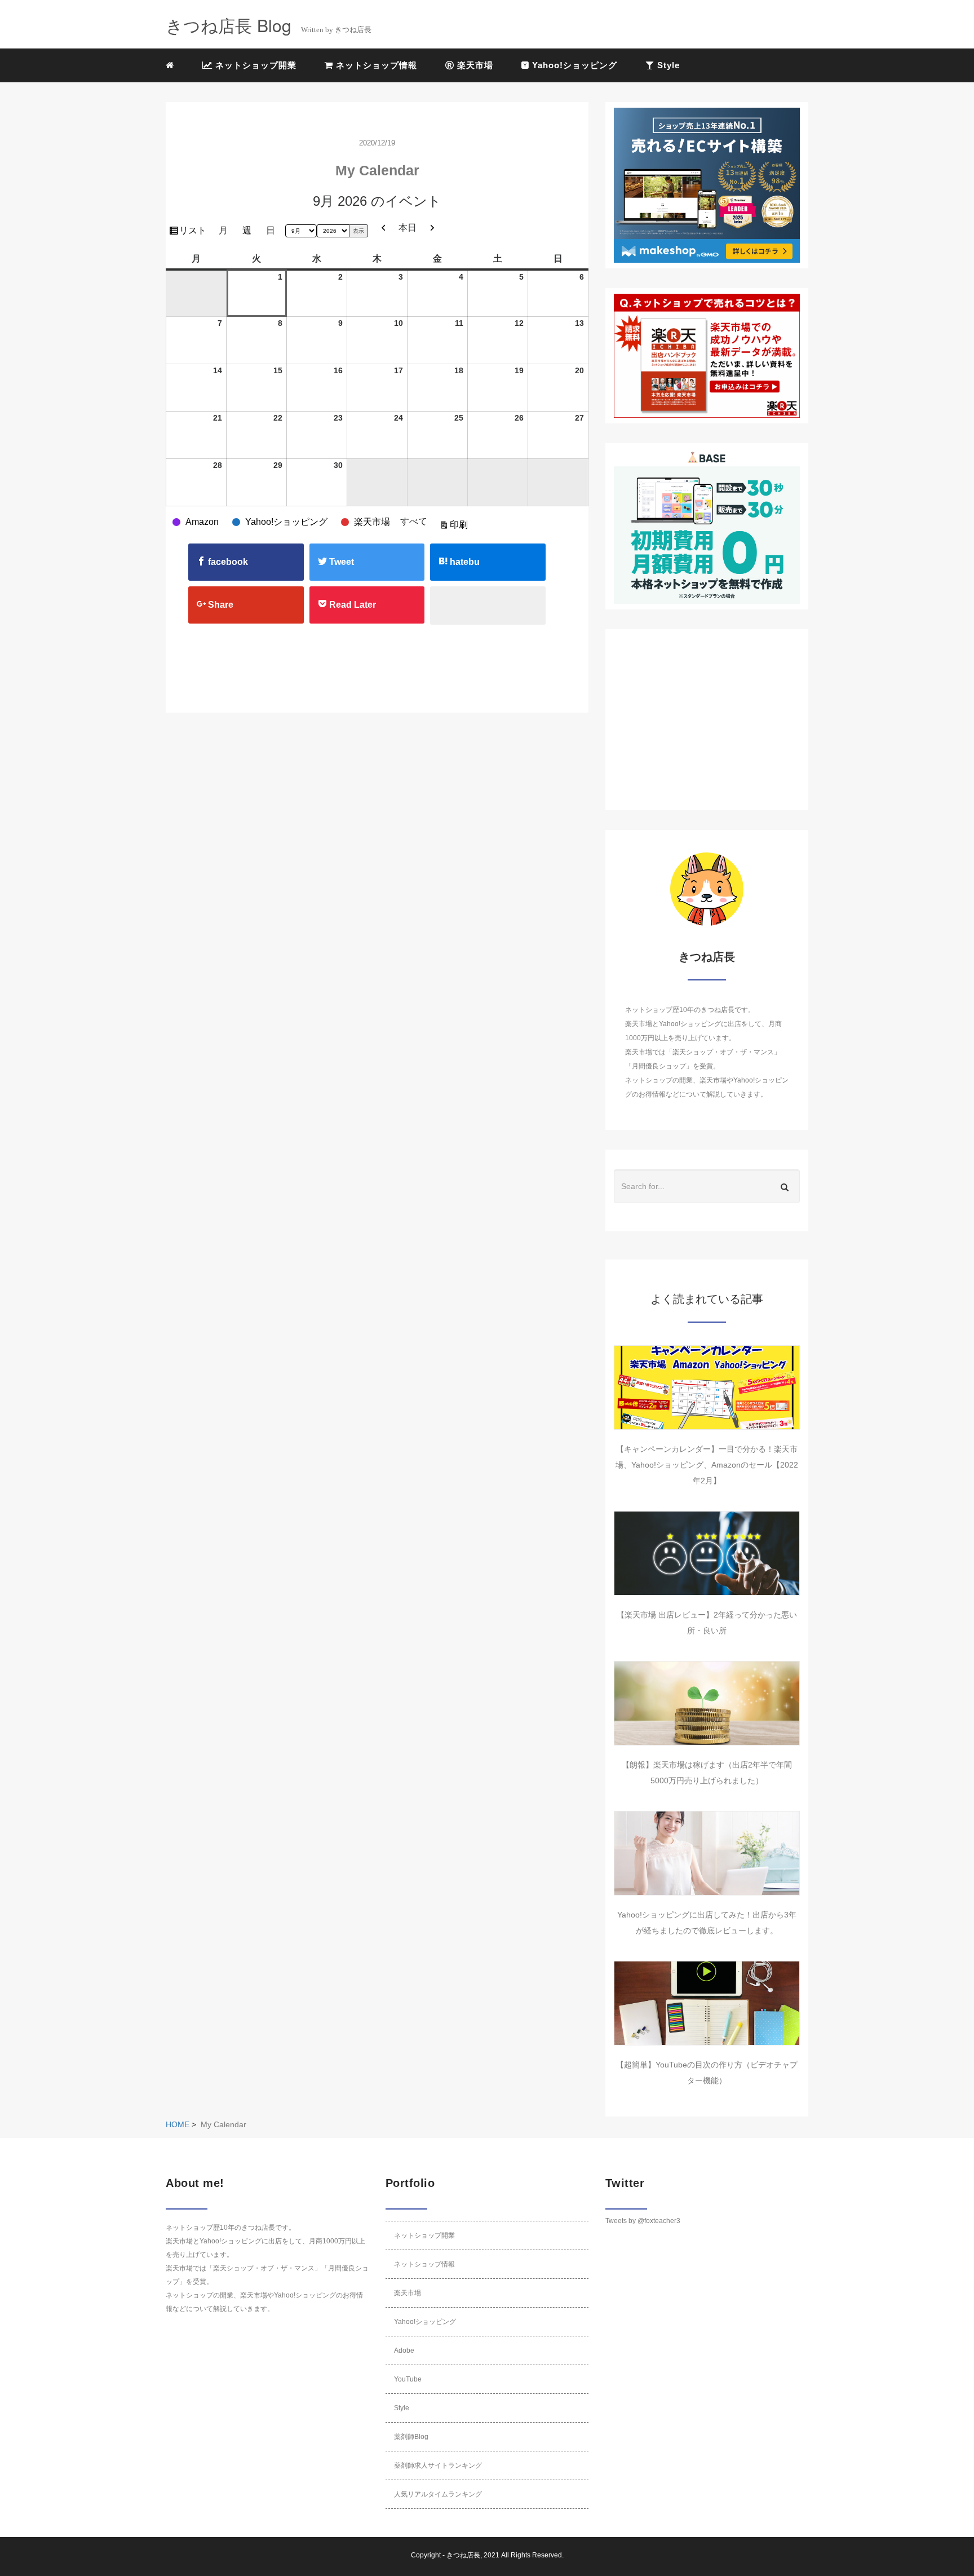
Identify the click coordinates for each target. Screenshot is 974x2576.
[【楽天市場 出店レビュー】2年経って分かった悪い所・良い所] (707, 1553)
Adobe (404, 2350)
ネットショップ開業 (254, 65)
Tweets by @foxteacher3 (643, 2221)
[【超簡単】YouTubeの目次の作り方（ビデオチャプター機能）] (707, 2003)
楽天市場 (474, 65)
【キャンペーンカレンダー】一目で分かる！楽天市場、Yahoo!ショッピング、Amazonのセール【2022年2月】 (707, 1465)
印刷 (461, 527)
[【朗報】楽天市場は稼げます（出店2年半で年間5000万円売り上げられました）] (707, 1703)
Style (667, 65)
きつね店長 (463, 2555)
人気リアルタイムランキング (438, 2494)
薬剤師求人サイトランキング (438, 2465)
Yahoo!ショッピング (573, 65)
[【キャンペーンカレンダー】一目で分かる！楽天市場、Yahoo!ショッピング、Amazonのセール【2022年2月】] (707, 1388)
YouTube (408, 2379)
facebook (227, 562)
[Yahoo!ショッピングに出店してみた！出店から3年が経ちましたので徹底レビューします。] (707, 1853)
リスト (194, 233)
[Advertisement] (707, 720)
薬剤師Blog (411, 2437)
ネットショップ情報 (375, 65)
